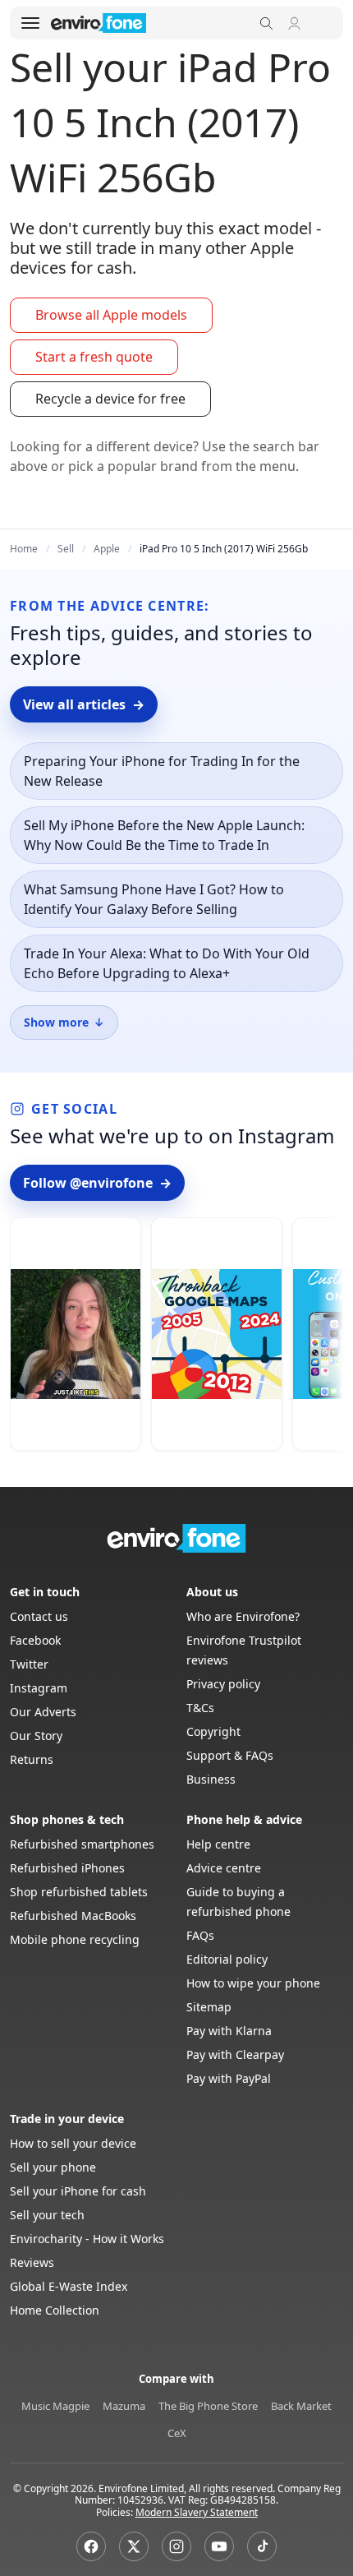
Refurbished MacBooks (73, 1916)
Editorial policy (227, 1959)
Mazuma (124, 2406)
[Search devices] (266, 23)
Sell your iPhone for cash (78, 2191)
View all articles (84, 704)
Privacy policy (223, 1684)
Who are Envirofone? (243, 1616)
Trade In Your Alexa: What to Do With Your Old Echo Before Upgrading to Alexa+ (167, 963)
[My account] (294, 23)
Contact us (39, 1616)
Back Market (301, 2406)
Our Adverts (43, 1712)
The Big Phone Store (208, 2406)
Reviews (32, 2262)
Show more (64, 1022)
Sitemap (209, 2007)
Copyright (213, 1731)
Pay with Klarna (229, 2031)
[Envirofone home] (99, 23)
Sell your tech (47, 2215)
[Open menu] (30, 23)
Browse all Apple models (111, 315)
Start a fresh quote (94, 357)
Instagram (39, 1688)
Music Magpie (55, 2406)
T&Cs (200, 1708)
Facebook (35, 1640)
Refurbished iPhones (67, 1868)
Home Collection (55, 2310)
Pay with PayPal (229, 2078)
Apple (107, 549)
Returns (32, 1759)
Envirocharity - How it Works (87, 2239)
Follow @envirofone (97, 1183)
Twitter (29, 1664)
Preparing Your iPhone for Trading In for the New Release (162, 771)
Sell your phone (53, 2167)
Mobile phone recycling (75, 1939)
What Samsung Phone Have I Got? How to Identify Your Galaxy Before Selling (154, 899)
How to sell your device (73, 2143)
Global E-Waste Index (69, 2286)
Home (24, 549)
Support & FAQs (230, 1755)
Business (211, 1779)
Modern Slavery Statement (197, 2512)
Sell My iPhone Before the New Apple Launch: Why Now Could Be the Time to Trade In (164, 835)
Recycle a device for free (110, 399)
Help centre (218, 1844)
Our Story (36, 1736)
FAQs (200, 1935)
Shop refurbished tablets (79, 1892)
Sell (66, 549)
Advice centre (224, 1868)
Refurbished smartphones (82, 1844)
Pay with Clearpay (235, 2054)
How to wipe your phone (253, 1983)
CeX (177, 2433)
